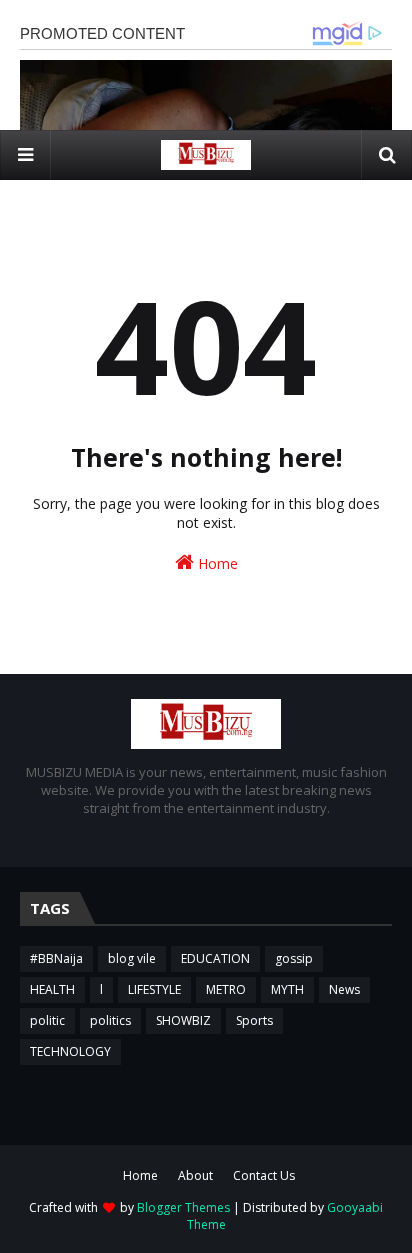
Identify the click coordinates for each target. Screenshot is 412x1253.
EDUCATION (215, 958)
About (195, 1175)
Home (216, 563)
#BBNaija (56, 958)
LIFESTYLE (154, 989)
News (344, 989)
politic (47, 1020)
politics (110, 1020)
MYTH (287, 989)
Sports (254, 1020)
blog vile (132, 958)
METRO (226, 989)
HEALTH (52, 989)
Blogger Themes (183, 1207)
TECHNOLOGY (70, 1051)
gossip (294, 958)
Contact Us (264, 1175)
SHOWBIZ (183, 1020)
